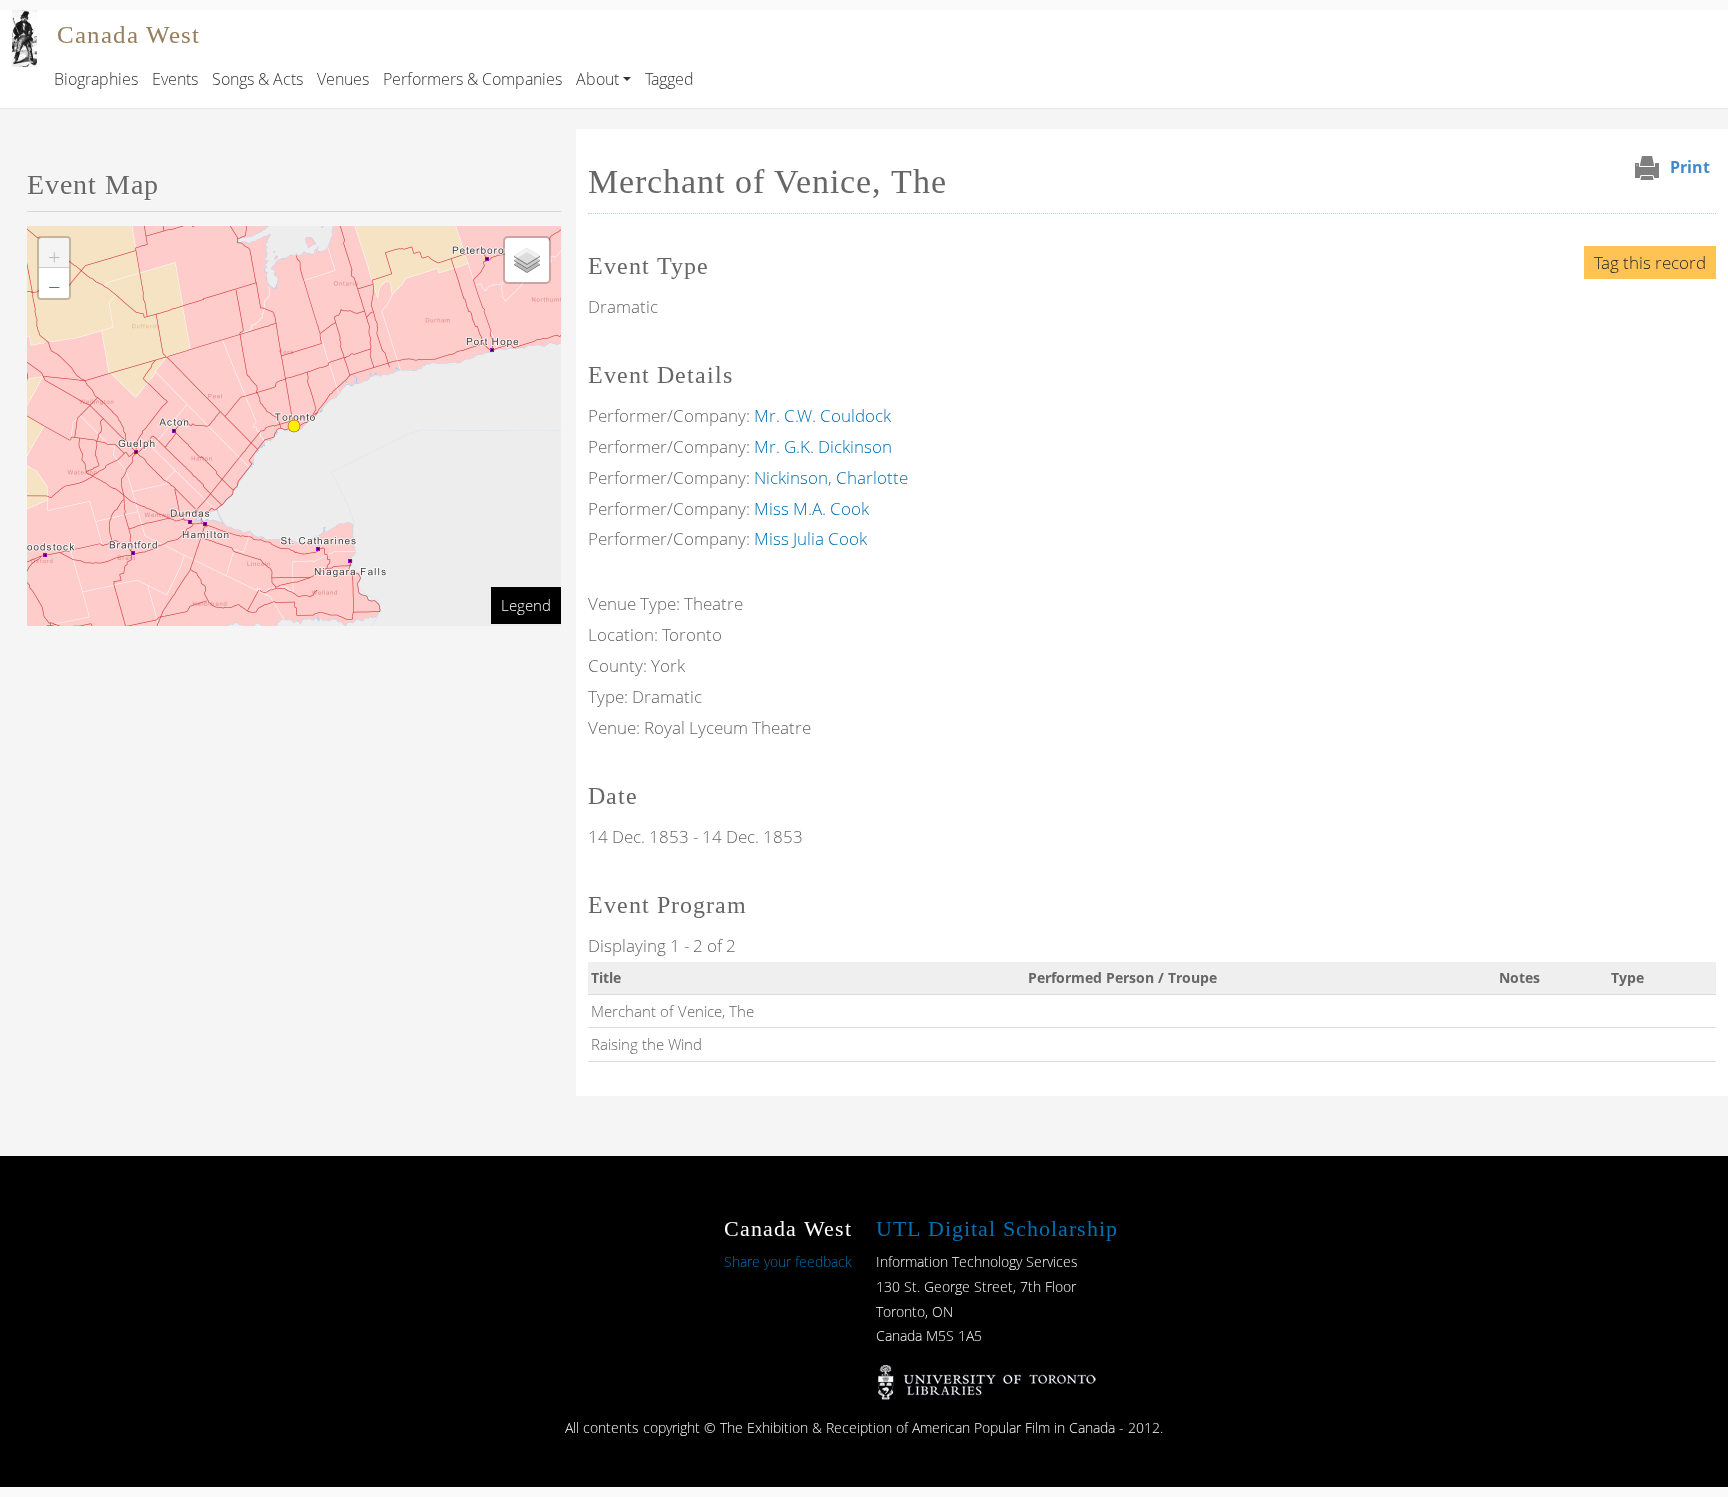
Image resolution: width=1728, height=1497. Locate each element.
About (597, 79)
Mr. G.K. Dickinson (823, 446)
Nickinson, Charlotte (831, 477)
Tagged (669, 79)
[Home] (24, 24)
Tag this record (1650, 262)
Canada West (128, 34)
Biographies (96, 79)
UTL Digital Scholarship (997, 1228)
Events (175, 79)
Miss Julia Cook (810, 538)
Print (1690, 167)
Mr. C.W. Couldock (822, 415)
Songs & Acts (257, 79)
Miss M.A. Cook (811, 508)
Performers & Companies (472, 79)
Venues (343, 79)
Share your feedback (788, 1261)
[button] (54, 253)
